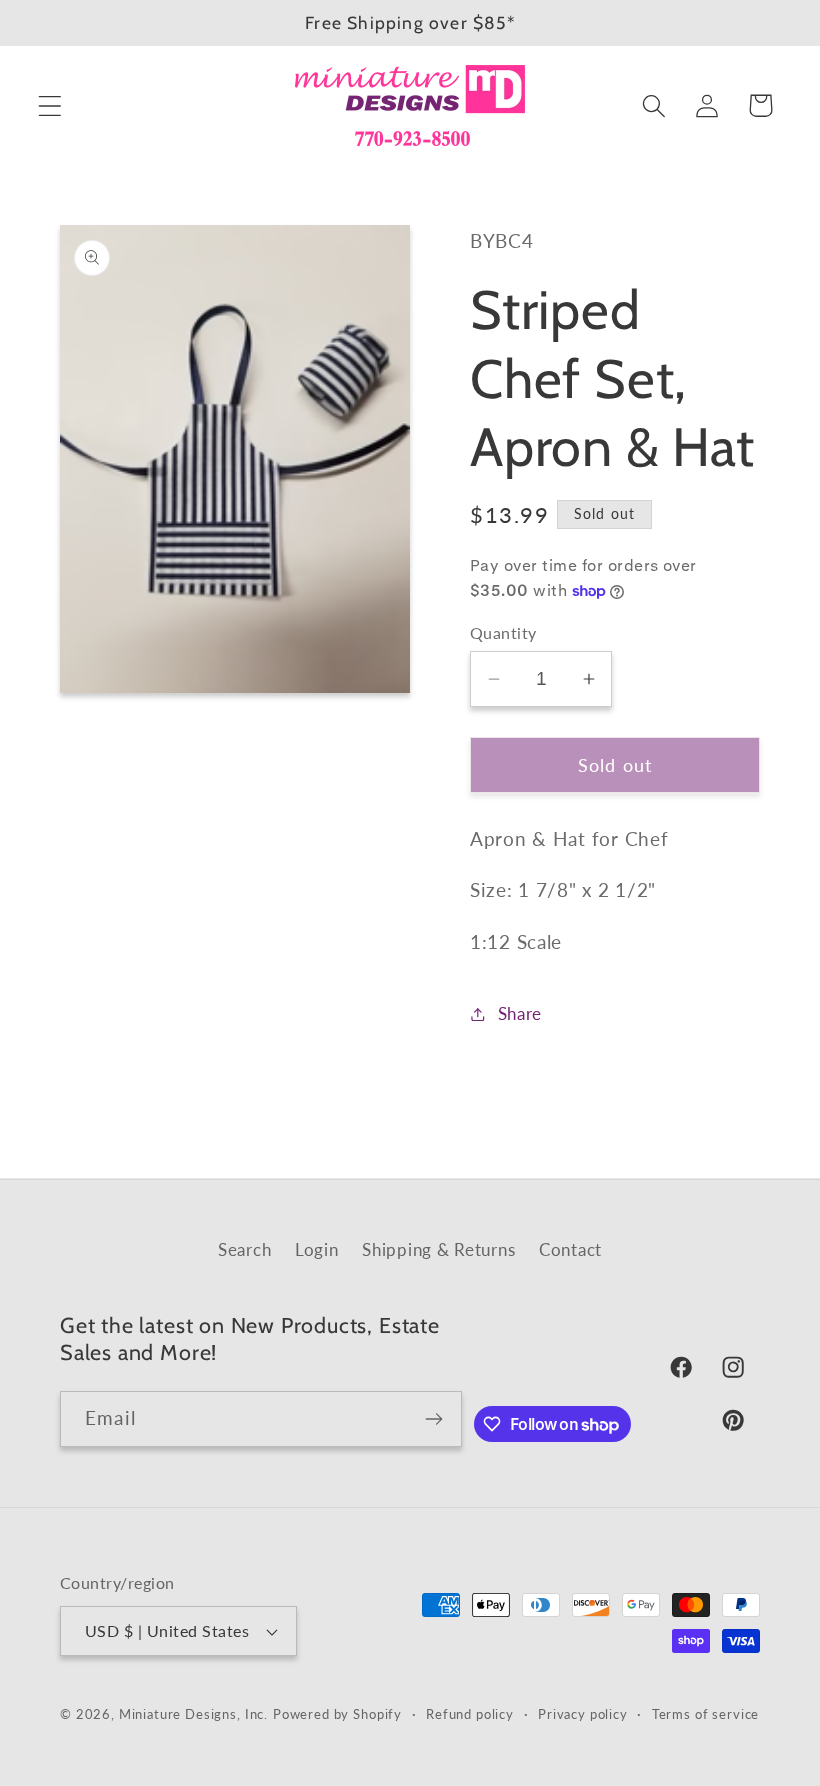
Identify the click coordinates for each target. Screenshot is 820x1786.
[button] (50, 105)
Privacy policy (583, 1714)
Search (244, 1249)
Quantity (503, 633)
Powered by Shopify (337, 1714)
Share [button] (520, 1013)
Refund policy (470, 1714)
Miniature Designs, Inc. (193, 1714)
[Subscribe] (434, 1419)
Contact (570, 1249)
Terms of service (705, 1714)
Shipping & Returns (438, 1249)
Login (317, 1249)
